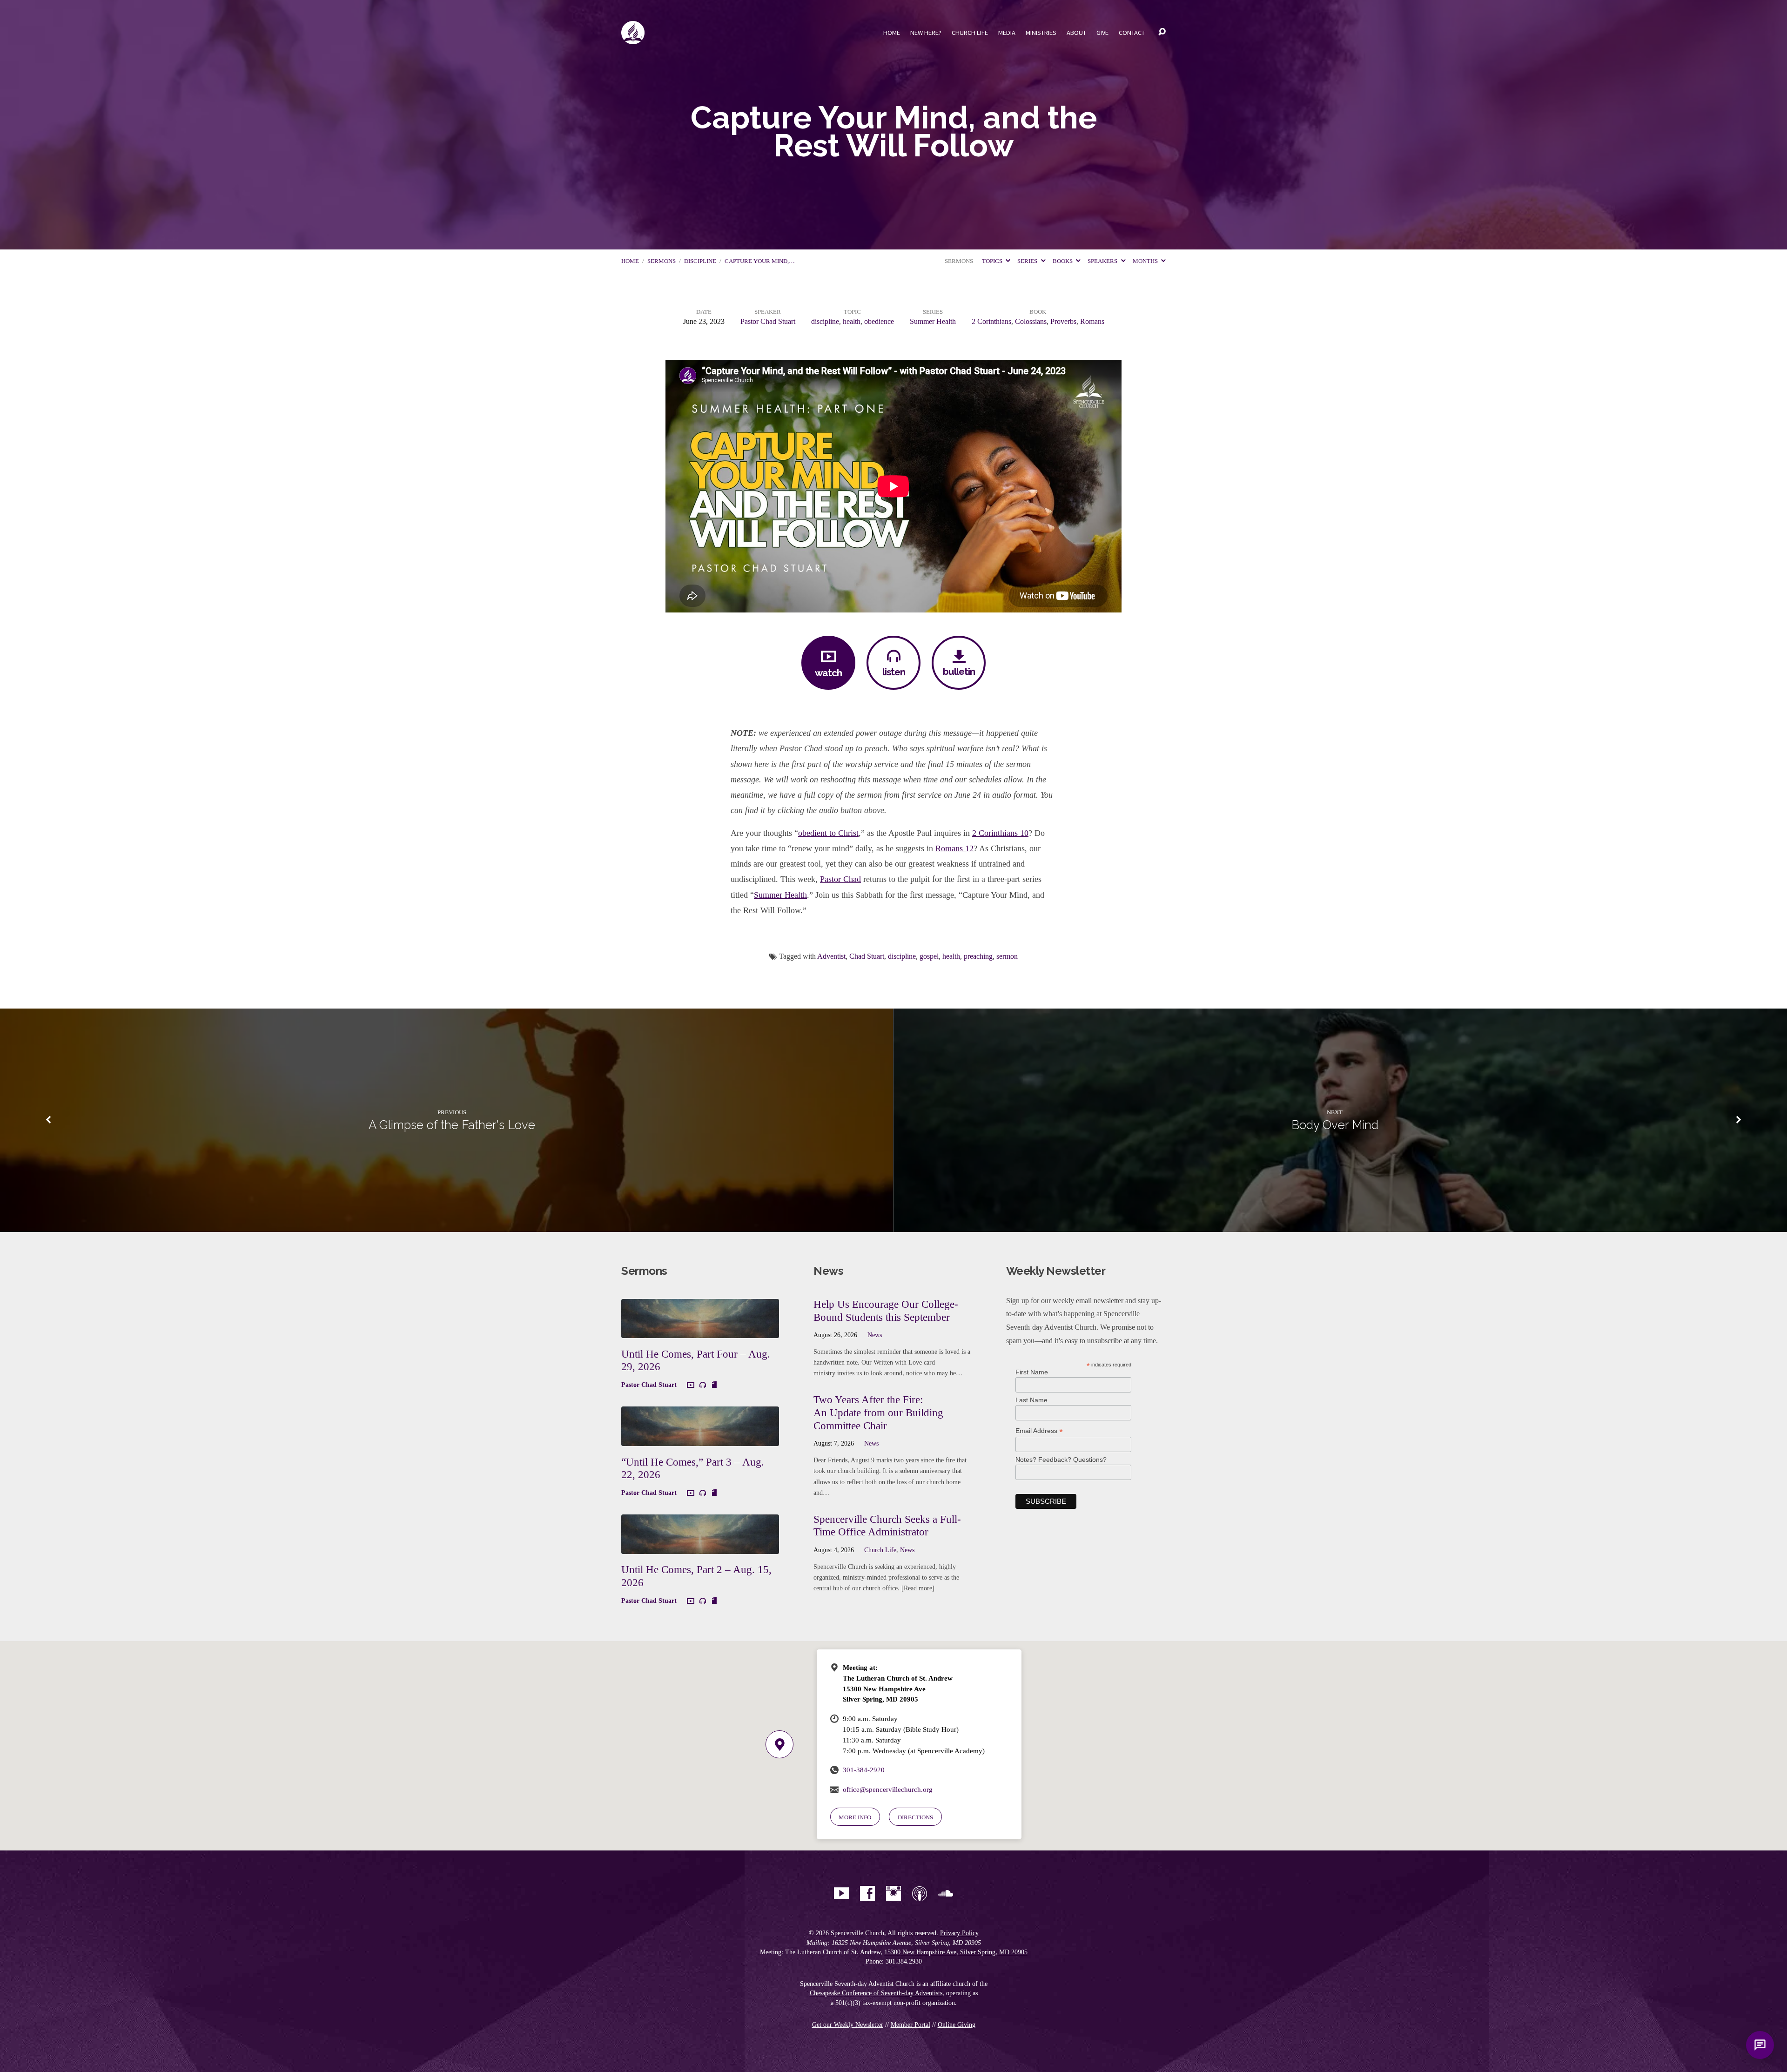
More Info (855, 1817)
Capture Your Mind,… (760, 261)
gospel (929, 956)
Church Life (970, 33)
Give (1102, 33)
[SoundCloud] (946, 1893)
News (875, 1335)
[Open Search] (1162, 32)
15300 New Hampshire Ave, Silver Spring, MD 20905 (956, 1952)
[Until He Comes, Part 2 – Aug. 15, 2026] (700, 1547)
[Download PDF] (714, 1385)
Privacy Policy (959, 1933)
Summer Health (933, 321)
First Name (1032, 1372)
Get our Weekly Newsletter (848, 2025)
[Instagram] (893, 1893)
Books (1063, 261)
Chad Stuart (867, 956)
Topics (993, 261)
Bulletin (959, 671)
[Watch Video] (691, 1386)
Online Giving (957, 2025)
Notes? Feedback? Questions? (1061, 1460)
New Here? (926, 33)
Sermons (662, 261)
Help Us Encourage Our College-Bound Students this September (886, 1311)
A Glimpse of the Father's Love (452, 1125)
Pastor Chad (840, 879)
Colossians (1031, 321)
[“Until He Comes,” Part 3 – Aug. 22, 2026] (700, 1439)
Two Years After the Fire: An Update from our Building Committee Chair (878, 1412)
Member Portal (910, 2025)
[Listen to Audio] (703, 1385)
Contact (1132, 33)
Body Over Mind (1335, 1125)
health (852, 321)
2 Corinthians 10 (1000, 833)
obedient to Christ (828, 833)
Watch (828, 673)
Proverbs (1063, 321)
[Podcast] (920, 1893)
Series (1028, 261)
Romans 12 (954, 848)
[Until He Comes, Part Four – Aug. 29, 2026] (700, 1331)
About (1076, 33)
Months (1146, 261)
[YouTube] (841, 1893)
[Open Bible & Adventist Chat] (1760, 2045)
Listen (894, 672)
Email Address (1039, 1431)
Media (1007, 33)
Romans (1092, 321)
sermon (1007, 956)
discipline (700, 261)
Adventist (831, 956)
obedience (879, 321)
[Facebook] (867, 1893)
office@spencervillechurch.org (888, 1789)
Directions (915, 1817)
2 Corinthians (991, 321)
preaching (978, 956)
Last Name (1031, 1400)
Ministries (1041, 33)
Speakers (1103, 261)
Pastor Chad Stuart (768, 321)
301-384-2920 (864, 1770)
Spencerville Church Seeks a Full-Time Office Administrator (887, 1526)
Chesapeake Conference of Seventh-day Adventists (876, 1993)
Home (892, 33)
